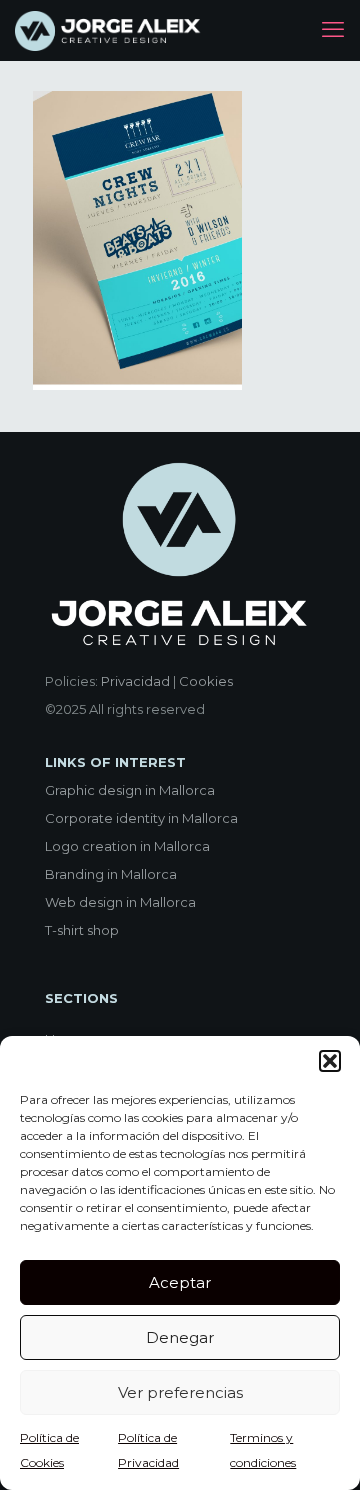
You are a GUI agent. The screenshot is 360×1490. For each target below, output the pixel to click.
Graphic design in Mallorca (130, 790)
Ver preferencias (180, 1392)
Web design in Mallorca (120, 902)
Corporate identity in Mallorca (141, 818)
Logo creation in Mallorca (127, 846)
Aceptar (180, 1282)
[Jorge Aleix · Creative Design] (109, 30)
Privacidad (135, 681)
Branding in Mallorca (111, 874)
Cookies (206, 681)
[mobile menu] (333, 30)
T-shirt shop (82, 930)
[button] (330, 1061)
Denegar (180, 1337)
